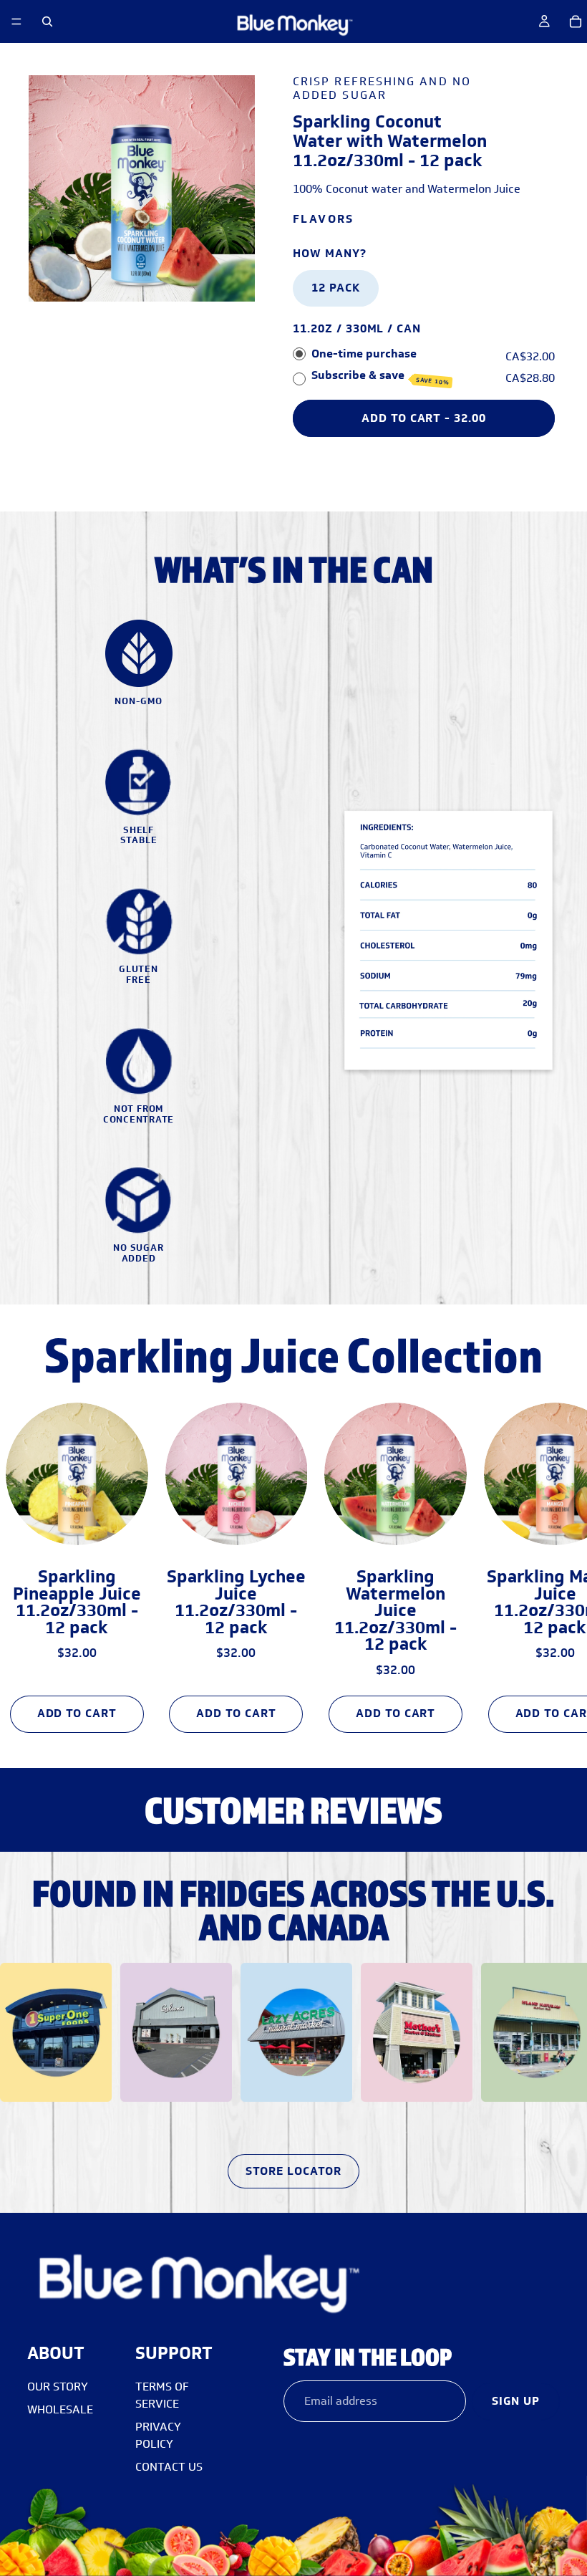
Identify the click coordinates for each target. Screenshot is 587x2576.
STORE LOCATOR (293, 2171)
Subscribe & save (380, 377)
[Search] (47, 21)
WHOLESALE (60, 2409)
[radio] (299, 355)
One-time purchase (364, 354)
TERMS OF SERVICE (162, 2395)
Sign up (516, 2401)
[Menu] (16, 21)
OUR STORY (58, 2387)
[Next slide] (543, 1562)
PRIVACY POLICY (158, 2435)
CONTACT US (169, 2467)
